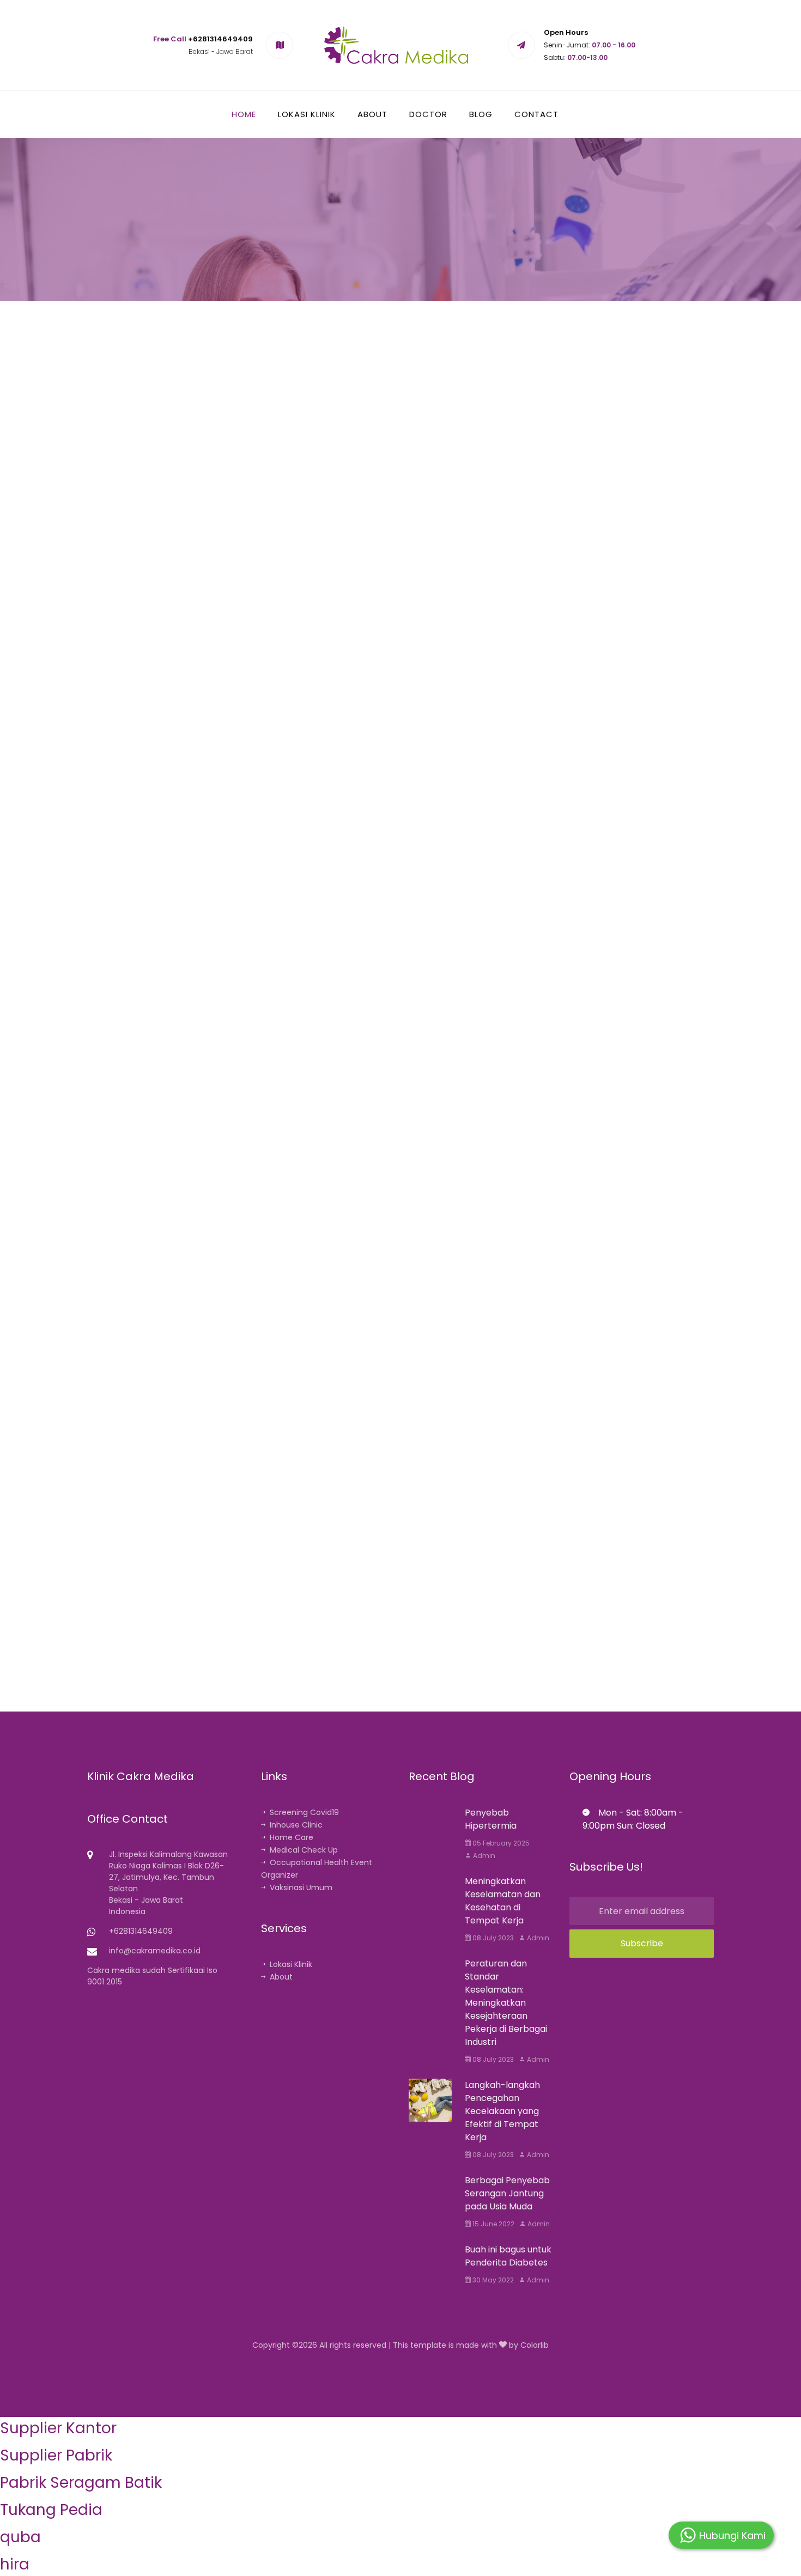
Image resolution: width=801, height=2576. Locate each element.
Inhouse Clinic (296, 1825)
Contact (536, 114)
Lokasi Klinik (307, 114)
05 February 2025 (500, 1843)
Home (244, 114)
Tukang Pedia (51, 2510)
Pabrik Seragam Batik (81, 2483)
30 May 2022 (492, 2280)
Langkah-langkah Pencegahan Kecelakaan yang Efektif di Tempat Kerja (502, 2111)
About (372, 114)
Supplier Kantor (58, 2428)
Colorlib (535, 2345)
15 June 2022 (493, 2224)
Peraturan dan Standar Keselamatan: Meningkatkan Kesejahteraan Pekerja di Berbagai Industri (506, 2003)
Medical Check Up (304, 1850)
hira (15, 2564)
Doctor (428, 114)
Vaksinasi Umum (301, 1887)
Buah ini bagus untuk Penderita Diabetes (508, 2256)
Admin (483, 1856)
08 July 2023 (492, 1938)
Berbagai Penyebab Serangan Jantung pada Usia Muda (507, 2193)
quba (20, 2537)
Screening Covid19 (304, 1812)
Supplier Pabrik (56, 2455)
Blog (481, 114)
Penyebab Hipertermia (491, 1819)
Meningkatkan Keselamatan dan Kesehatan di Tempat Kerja (503, 1901)
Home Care (292, 1837)
